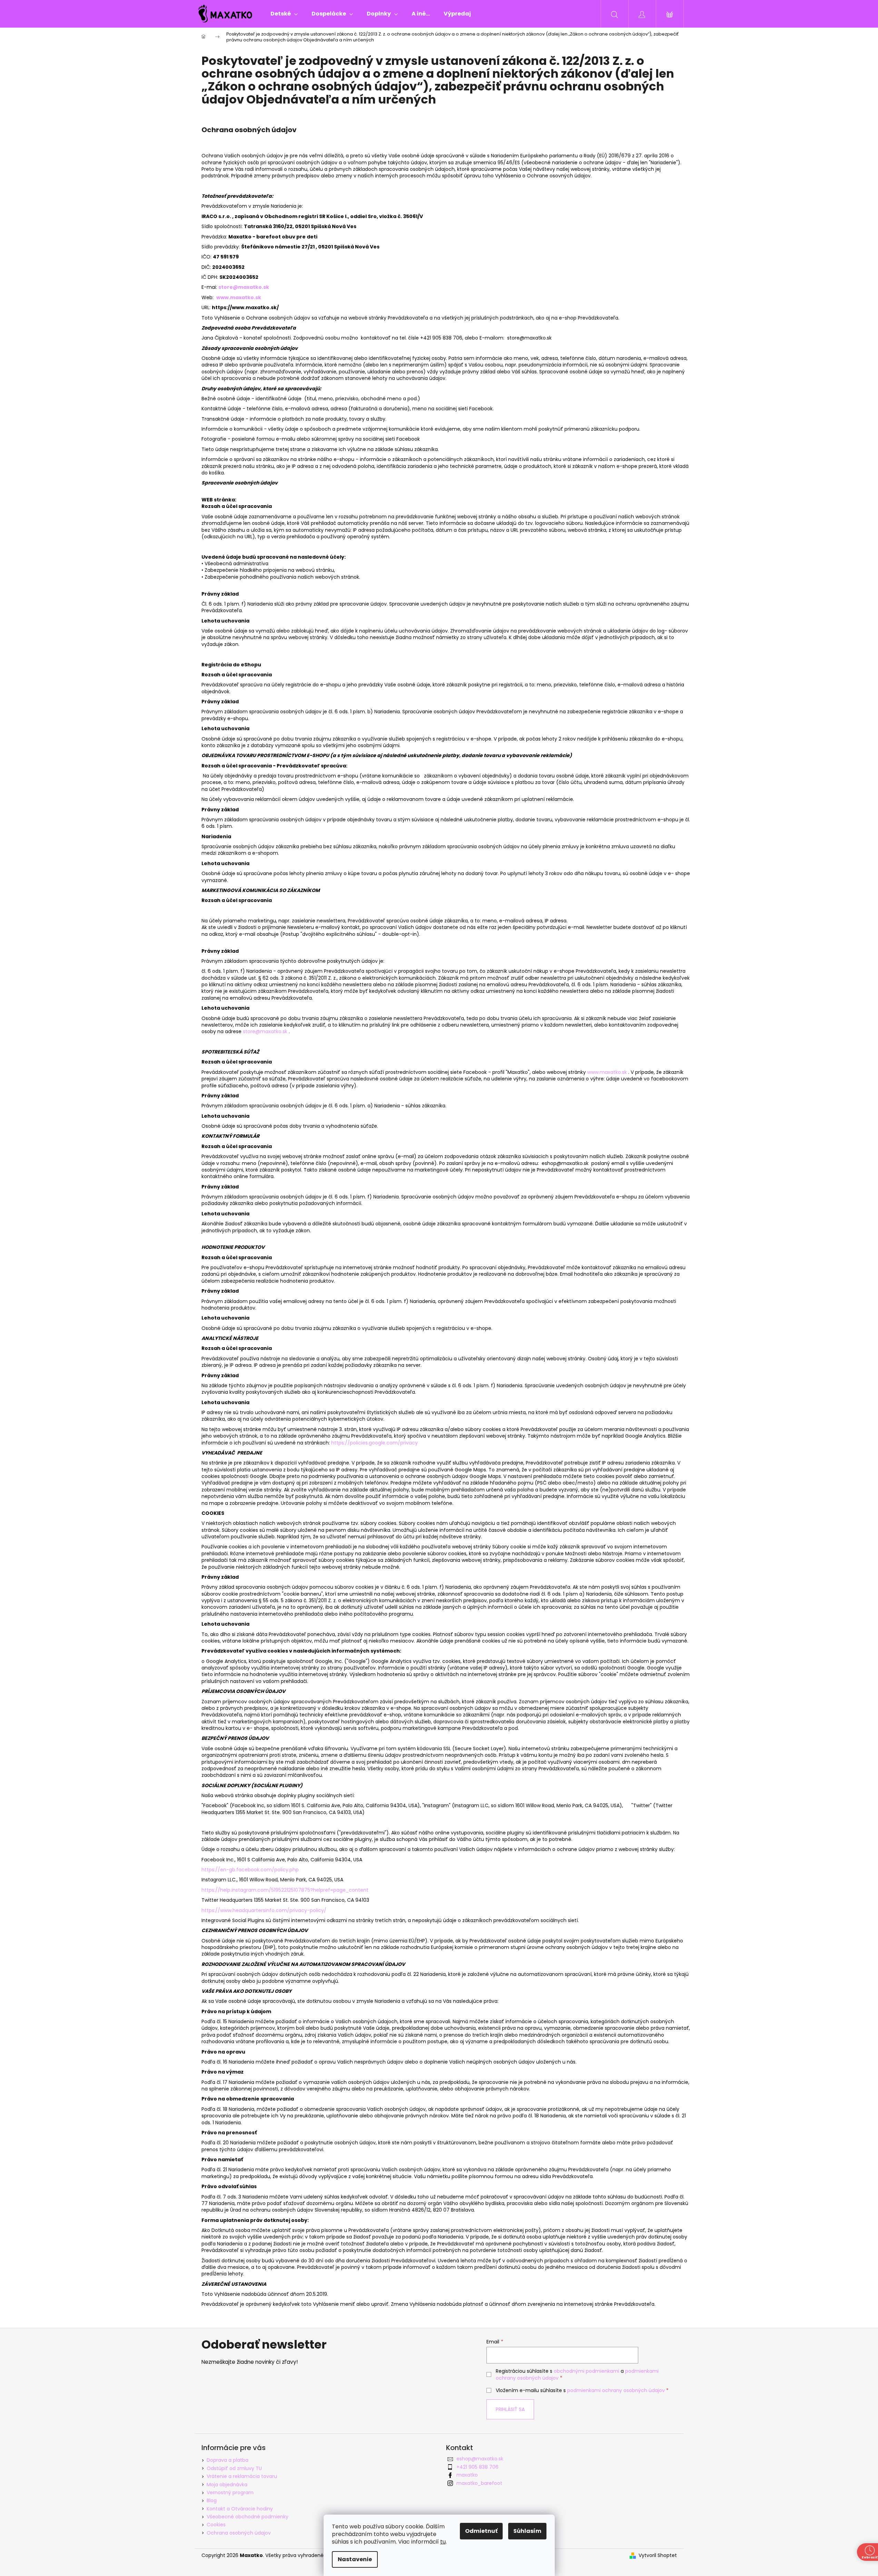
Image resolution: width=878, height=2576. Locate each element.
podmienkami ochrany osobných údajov (616, 2390)
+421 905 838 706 (477, 2467)
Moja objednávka (227, 2485)
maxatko (467, 2475)
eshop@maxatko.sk (480, 2459)
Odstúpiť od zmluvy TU (234, 2468)
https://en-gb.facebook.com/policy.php (250, 1870)
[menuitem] (284, 14)
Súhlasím (527, 2531)
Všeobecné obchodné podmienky (248, 2517)
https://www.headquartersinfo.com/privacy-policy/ (264, 1910)
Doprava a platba (228, 2460)
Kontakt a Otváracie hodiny (240, 2509)
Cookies (216, 2525)
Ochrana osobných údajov (239, 2533)
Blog (212, 2500)
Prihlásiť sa (510, 2409)
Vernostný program (230, 2492)
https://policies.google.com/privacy (374, 1443)
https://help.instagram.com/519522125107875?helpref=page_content (285, 1890)
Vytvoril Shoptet (658, 2555)
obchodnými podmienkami (586, 2371)
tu (443, 2542)
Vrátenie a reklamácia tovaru (242, 2476)
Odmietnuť (481, 2531)
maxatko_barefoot (479, 2483)
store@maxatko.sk (265, 1031)
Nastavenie (355, 2559)
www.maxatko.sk (239, 297)
